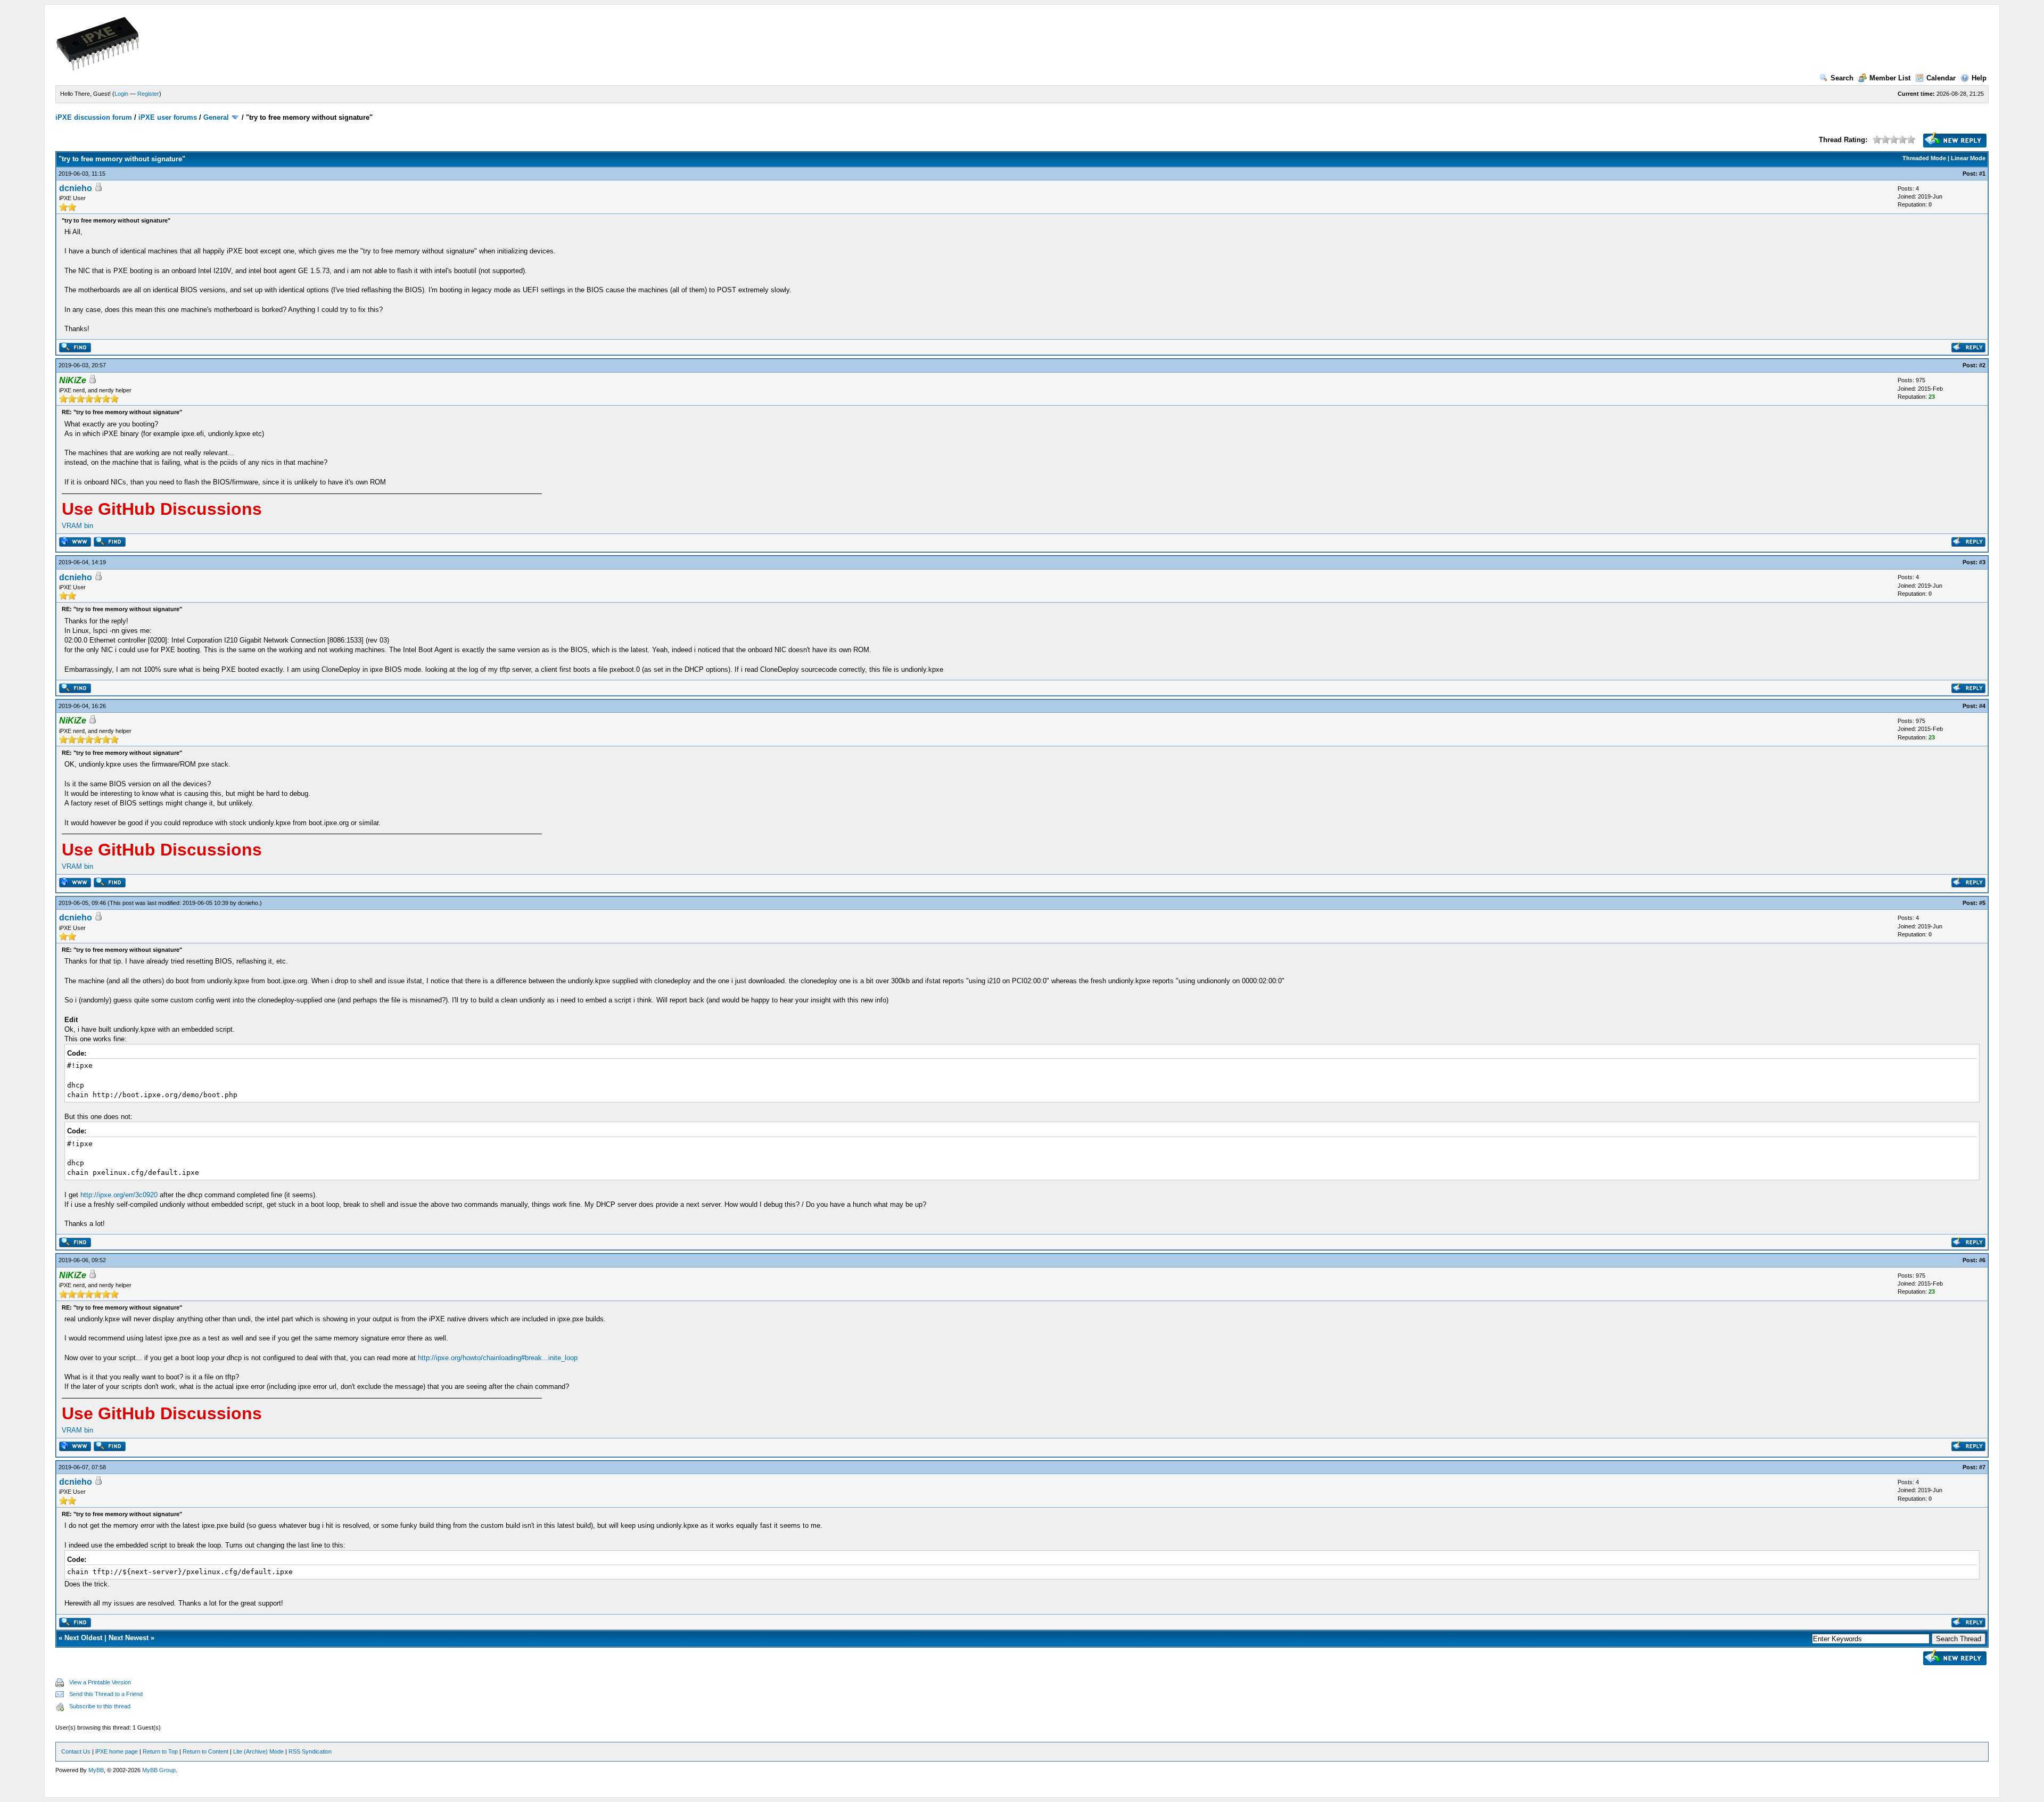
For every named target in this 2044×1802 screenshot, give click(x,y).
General (216, 117)
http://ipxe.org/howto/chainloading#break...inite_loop (498, 1358)
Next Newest (129, 1638)
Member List (1890, 78)
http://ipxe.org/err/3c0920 (119, 1195)
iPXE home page (117, 1751)
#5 (1982, 903)
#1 (1982, 174)
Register (148, 94)
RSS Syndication (310, 1751)
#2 (1982, 365)
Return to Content (205, 1751)
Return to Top (160, 1751)
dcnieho (76, 188)
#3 (1982, 562)
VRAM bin (77, 526)
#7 (1982, 1467)
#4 (1982, 706)
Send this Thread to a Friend (106, 1694)
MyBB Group (159, 1770)
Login (121, 94)
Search (1842, 78)
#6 (1982, 1260)
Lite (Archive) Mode (258, 1751)
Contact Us (76, 1751)
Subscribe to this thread (100, 1706)
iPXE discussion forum (94, 117)
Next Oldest (83, 1638)
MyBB (96, 1770)
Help (1979, 78)
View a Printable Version (100, 1682)
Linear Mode (1968, 158)
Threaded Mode (1924, 158)
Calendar (1941, 78)
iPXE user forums (168, 117)
